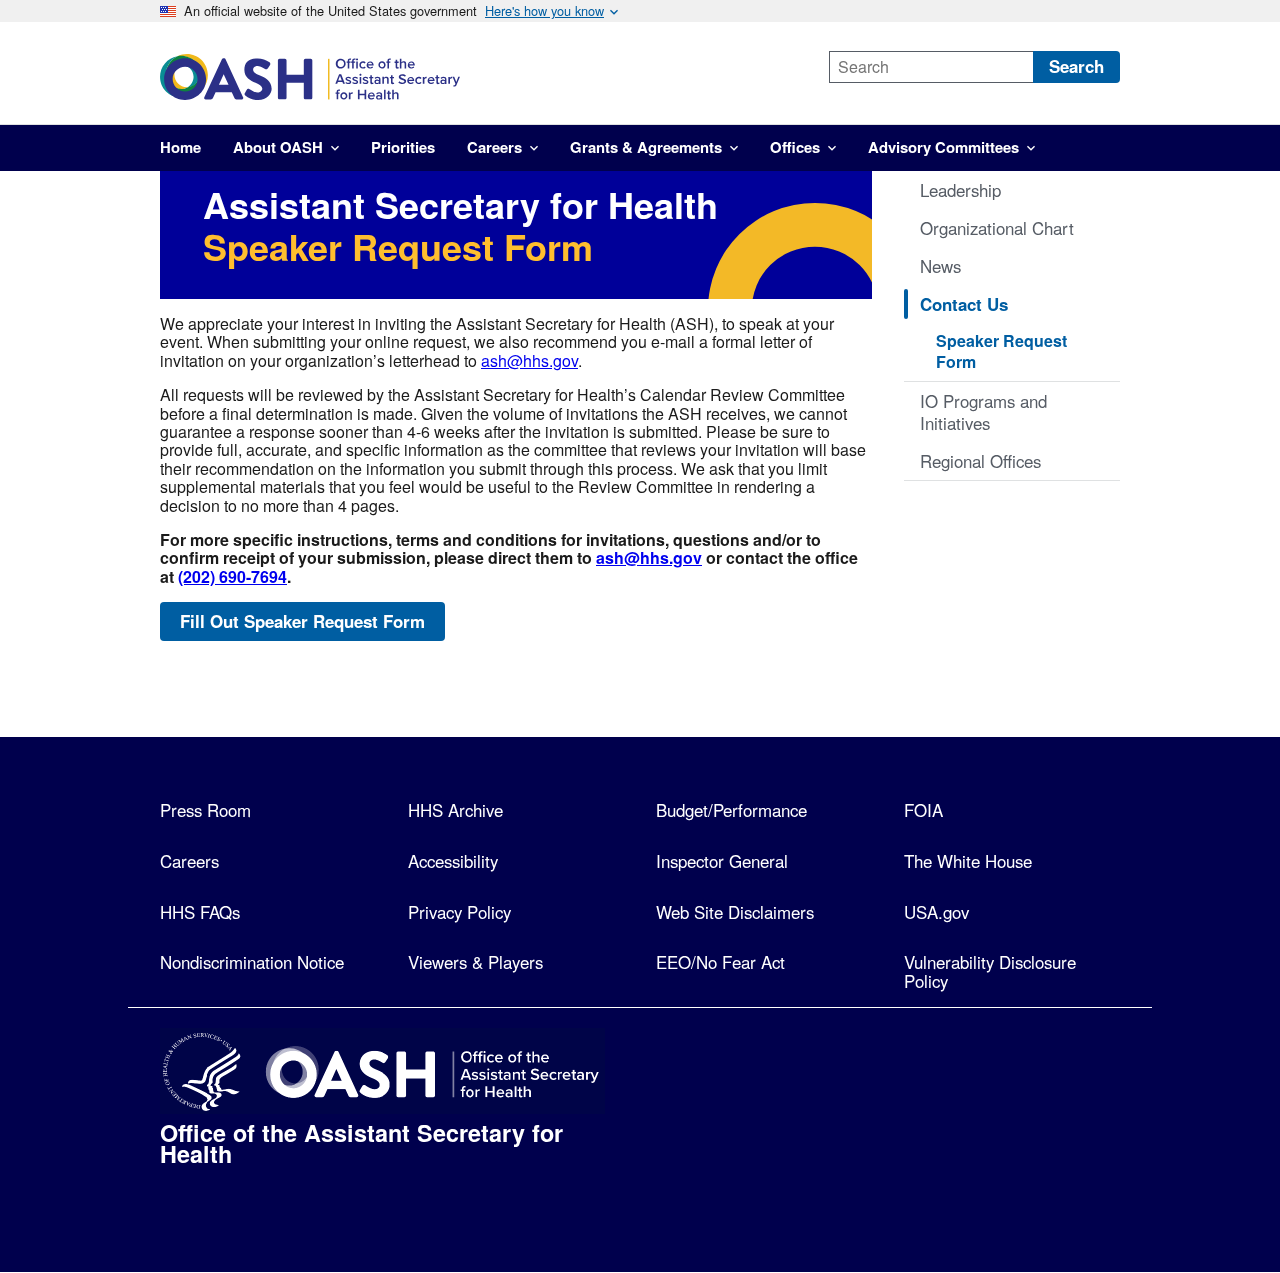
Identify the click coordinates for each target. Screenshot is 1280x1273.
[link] (477, 77)
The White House (968, 861)
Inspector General (722, 861)
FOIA (923, 810)
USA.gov (936, 912)
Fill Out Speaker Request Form (302, 621)
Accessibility (453, 861)
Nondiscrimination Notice (252, 962)
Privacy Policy (459, 912)
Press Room (205, 810)
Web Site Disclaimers (735, 912)
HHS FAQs (200, 912)
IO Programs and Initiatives (983, 412)
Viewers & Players (475, 962)
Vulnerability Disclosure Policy (990, 971)
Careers (189, 861)
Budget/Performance (731, 810)
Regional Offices (980, 461)
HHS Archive (455, 810)
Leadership (960, 190)
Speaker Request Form (1001, 351)
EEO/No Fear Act (720, 962)
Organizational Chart (997, 228)
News (940, 266)
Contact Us (964, 304)
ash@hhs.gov (529, 360)
